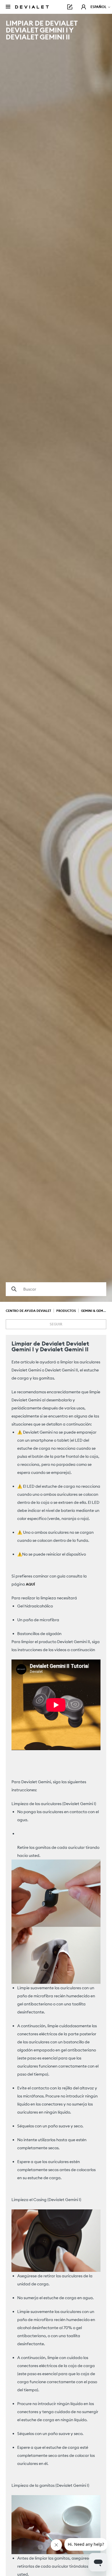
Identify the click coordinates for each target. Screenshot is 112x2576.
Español (99, 7)
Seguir (56, 1324)
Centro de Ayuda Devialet (28, 1311)
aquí (30, 1584)
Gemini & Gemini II (95, 1311)
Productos (66, 1311)
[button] (84, 7)
